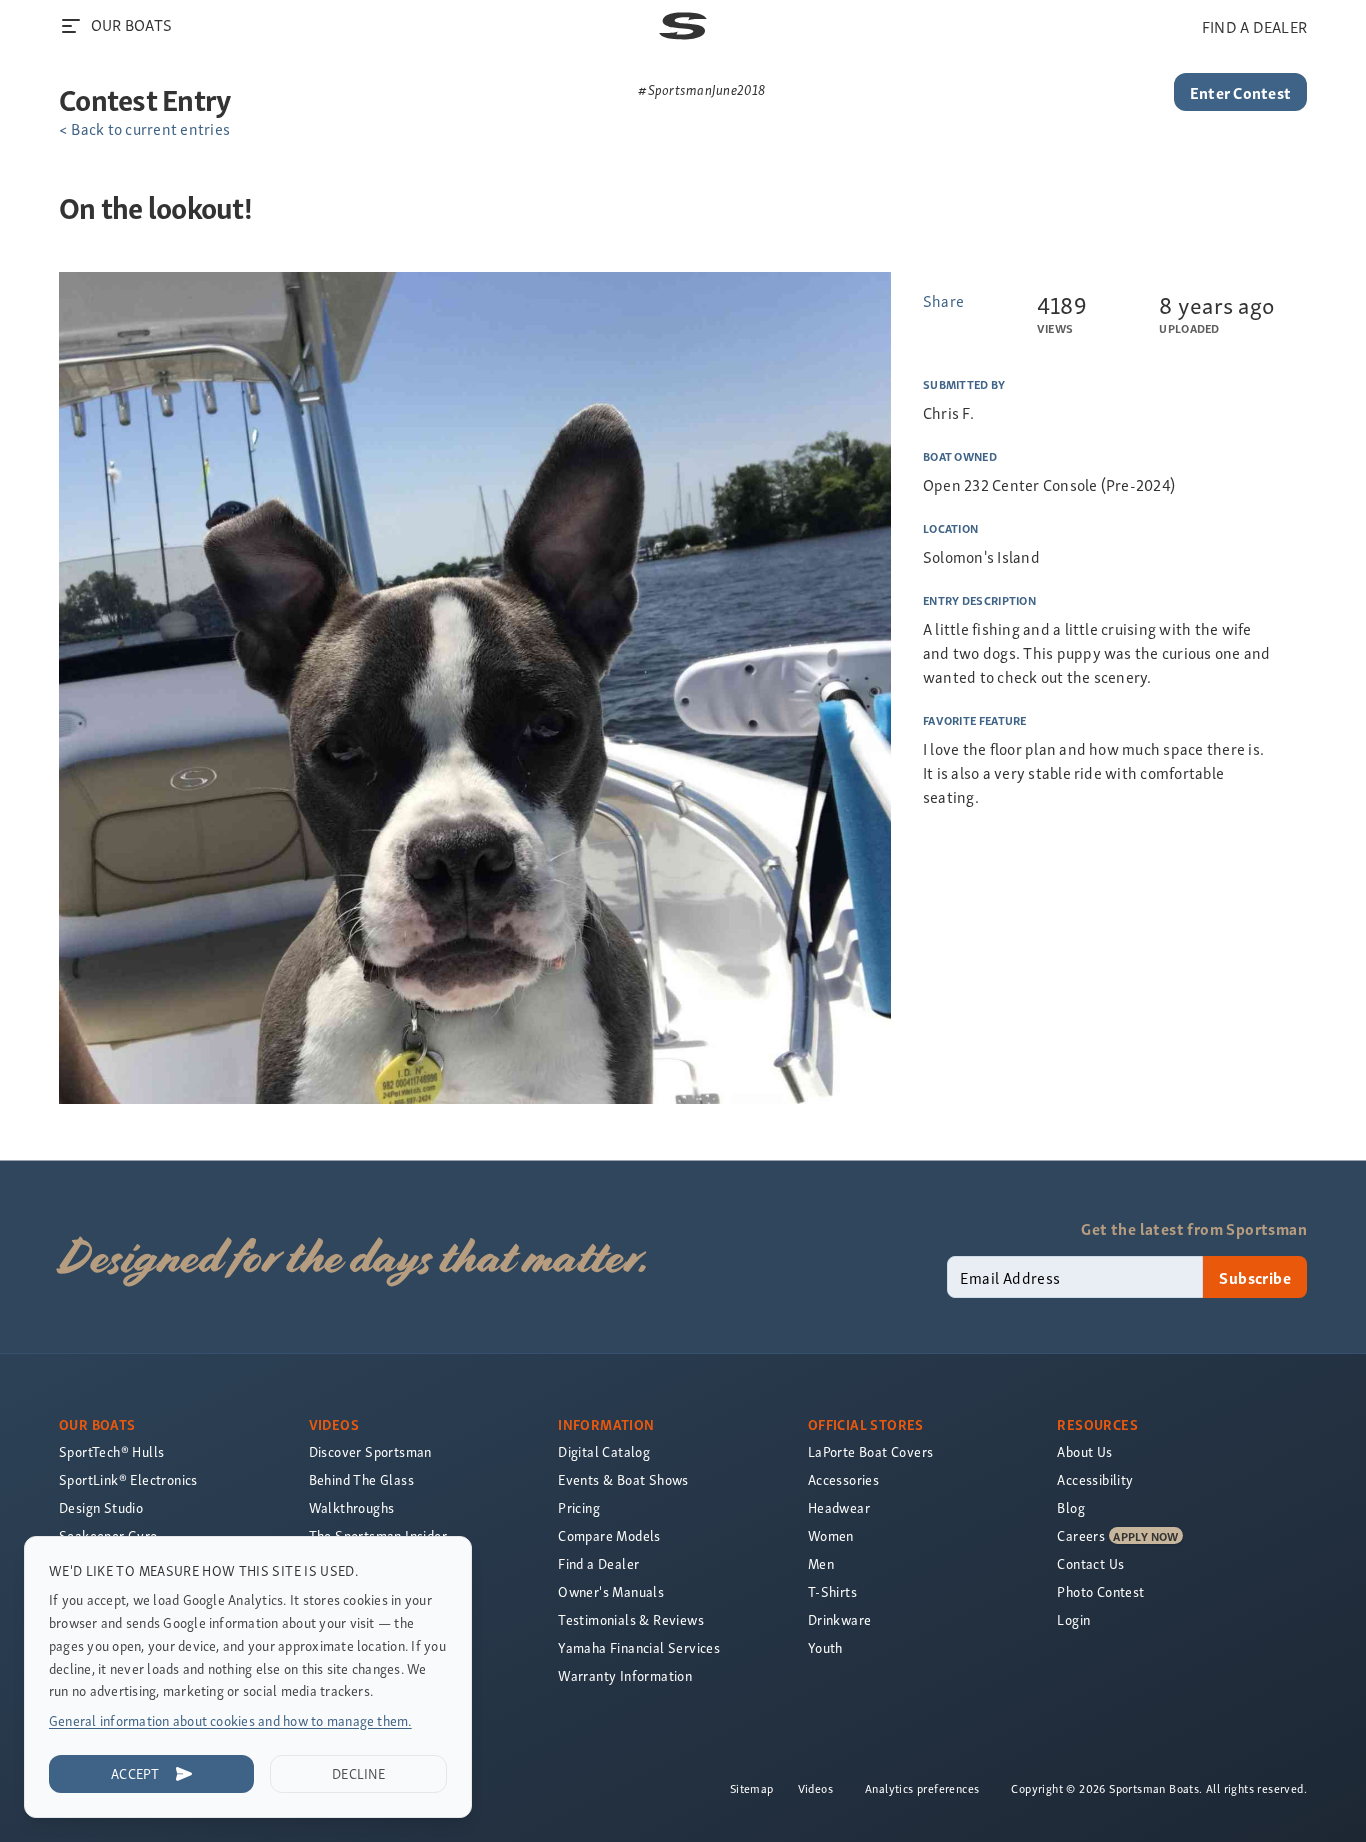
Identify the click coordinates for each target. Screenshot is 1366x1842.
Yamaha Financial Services (639, 1647)
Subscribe (1255, 1277)
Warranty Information (625, 1675)
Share (943, 300)
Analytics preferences (922, 1788)
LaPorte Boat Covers (871, 1451)
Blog (1071, 1507)
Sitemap (752, 1788)
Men (821, 1563)
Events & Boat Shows (623, 1479)
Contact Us (1090, 1563)
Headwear (839, 1507)
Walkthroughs (352, 1507)
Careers (1081, 1535)
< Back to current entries (144, 128)
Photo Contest (1100, 1591)
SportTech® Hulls (111, 1451)
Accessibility (1095, 1479)
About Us (1084, 1451)
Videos (815, 1788)
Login (1073, 1619)
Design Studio (101, 1507)
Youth (825, 1647)
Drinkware (840, 1619)
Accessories (843, 1479)
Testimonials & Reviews (631, 1619)
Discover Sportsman (370, 1451)
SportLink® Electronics (128, 1479)
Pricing (579, 1507)
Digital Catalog (604, 1451)
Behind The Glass (361, 1479)
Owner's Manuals (611, 1591)
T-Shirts (832, 1591)
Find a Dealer (598, 1563)
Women (831, 1535)
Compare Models (609, 1535)
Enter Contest (1240, 92)
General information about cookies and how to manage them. (230, 1720)
